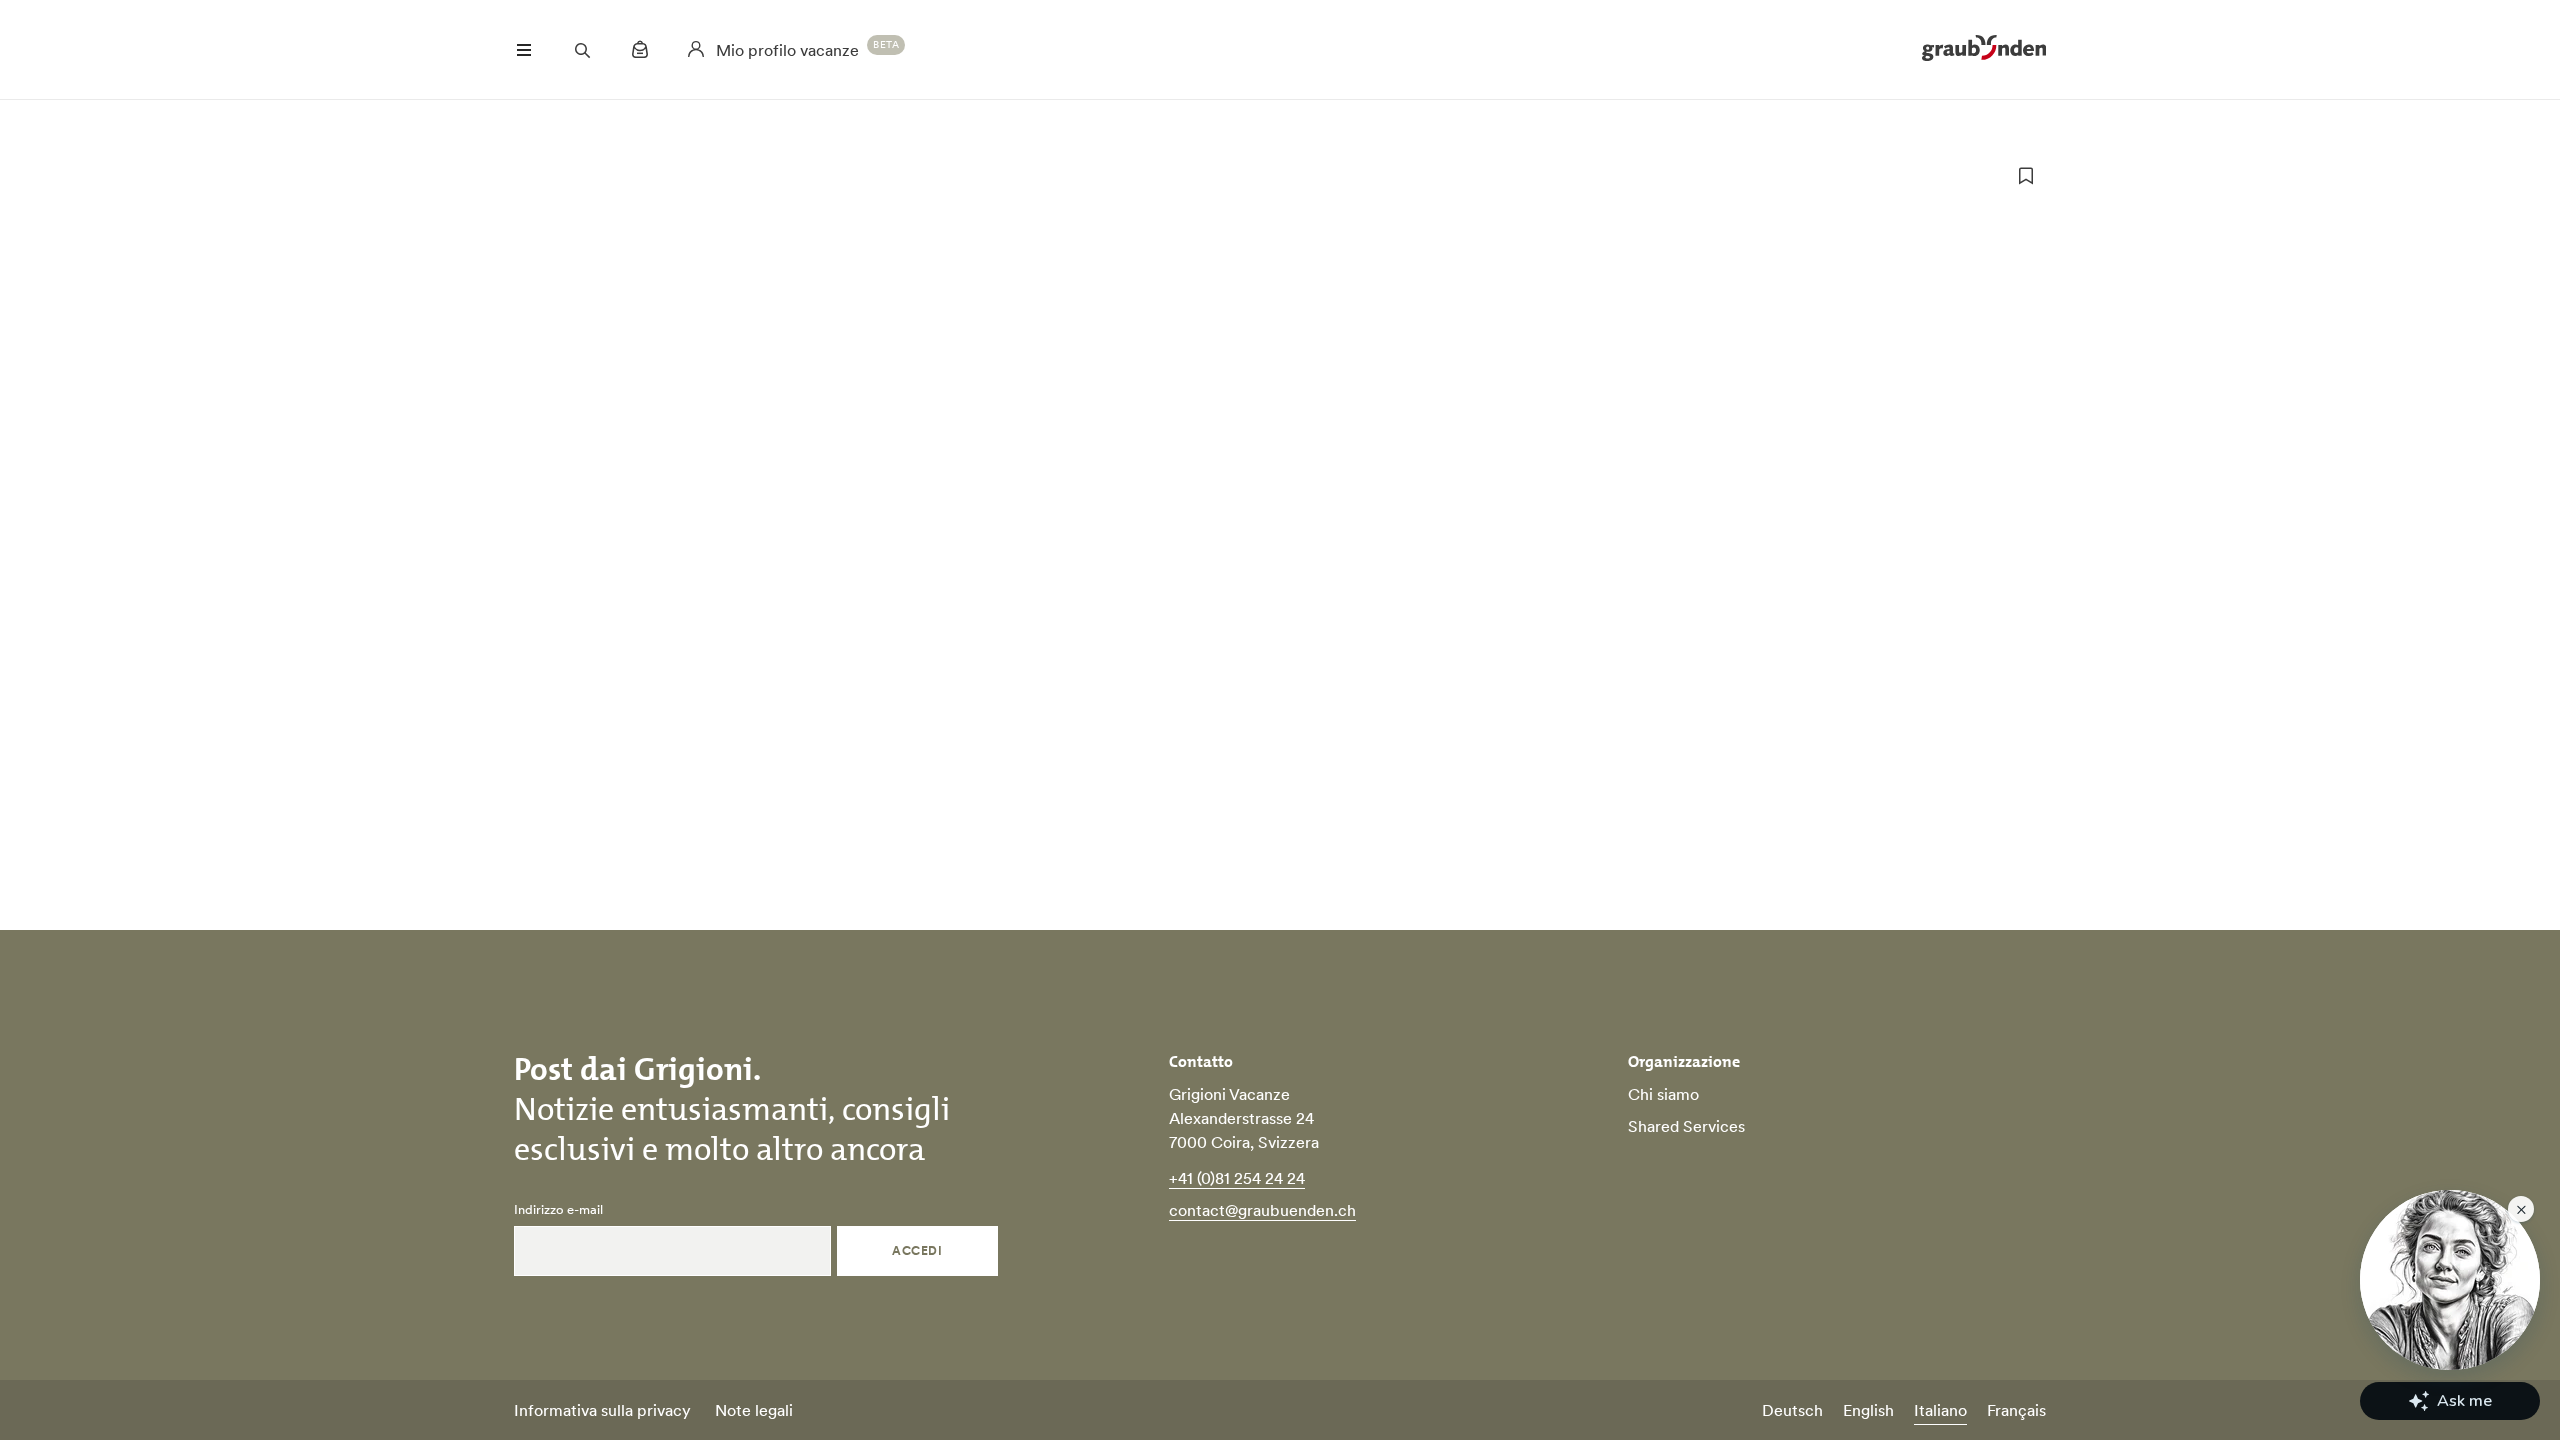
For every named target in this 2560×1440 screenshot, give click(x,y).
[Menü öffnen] (524, 50)
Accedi (917, 1250)
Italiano (1940, 1410)
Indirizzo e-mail (558, 1210)
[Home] (1984, 50)
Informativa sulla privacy (602, 1410)
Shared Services (1686, 1126)
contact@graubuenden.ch (1262, 1210)
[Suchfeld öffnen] (582, 50)
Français (2016, 1410)
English (1868, 1410)
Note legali (754, 1410)
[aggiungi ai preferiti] (2026, 176)
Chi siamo (1663, 1094)
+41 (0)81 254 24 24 (1237, 1178)
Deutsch (1792, 1410)
